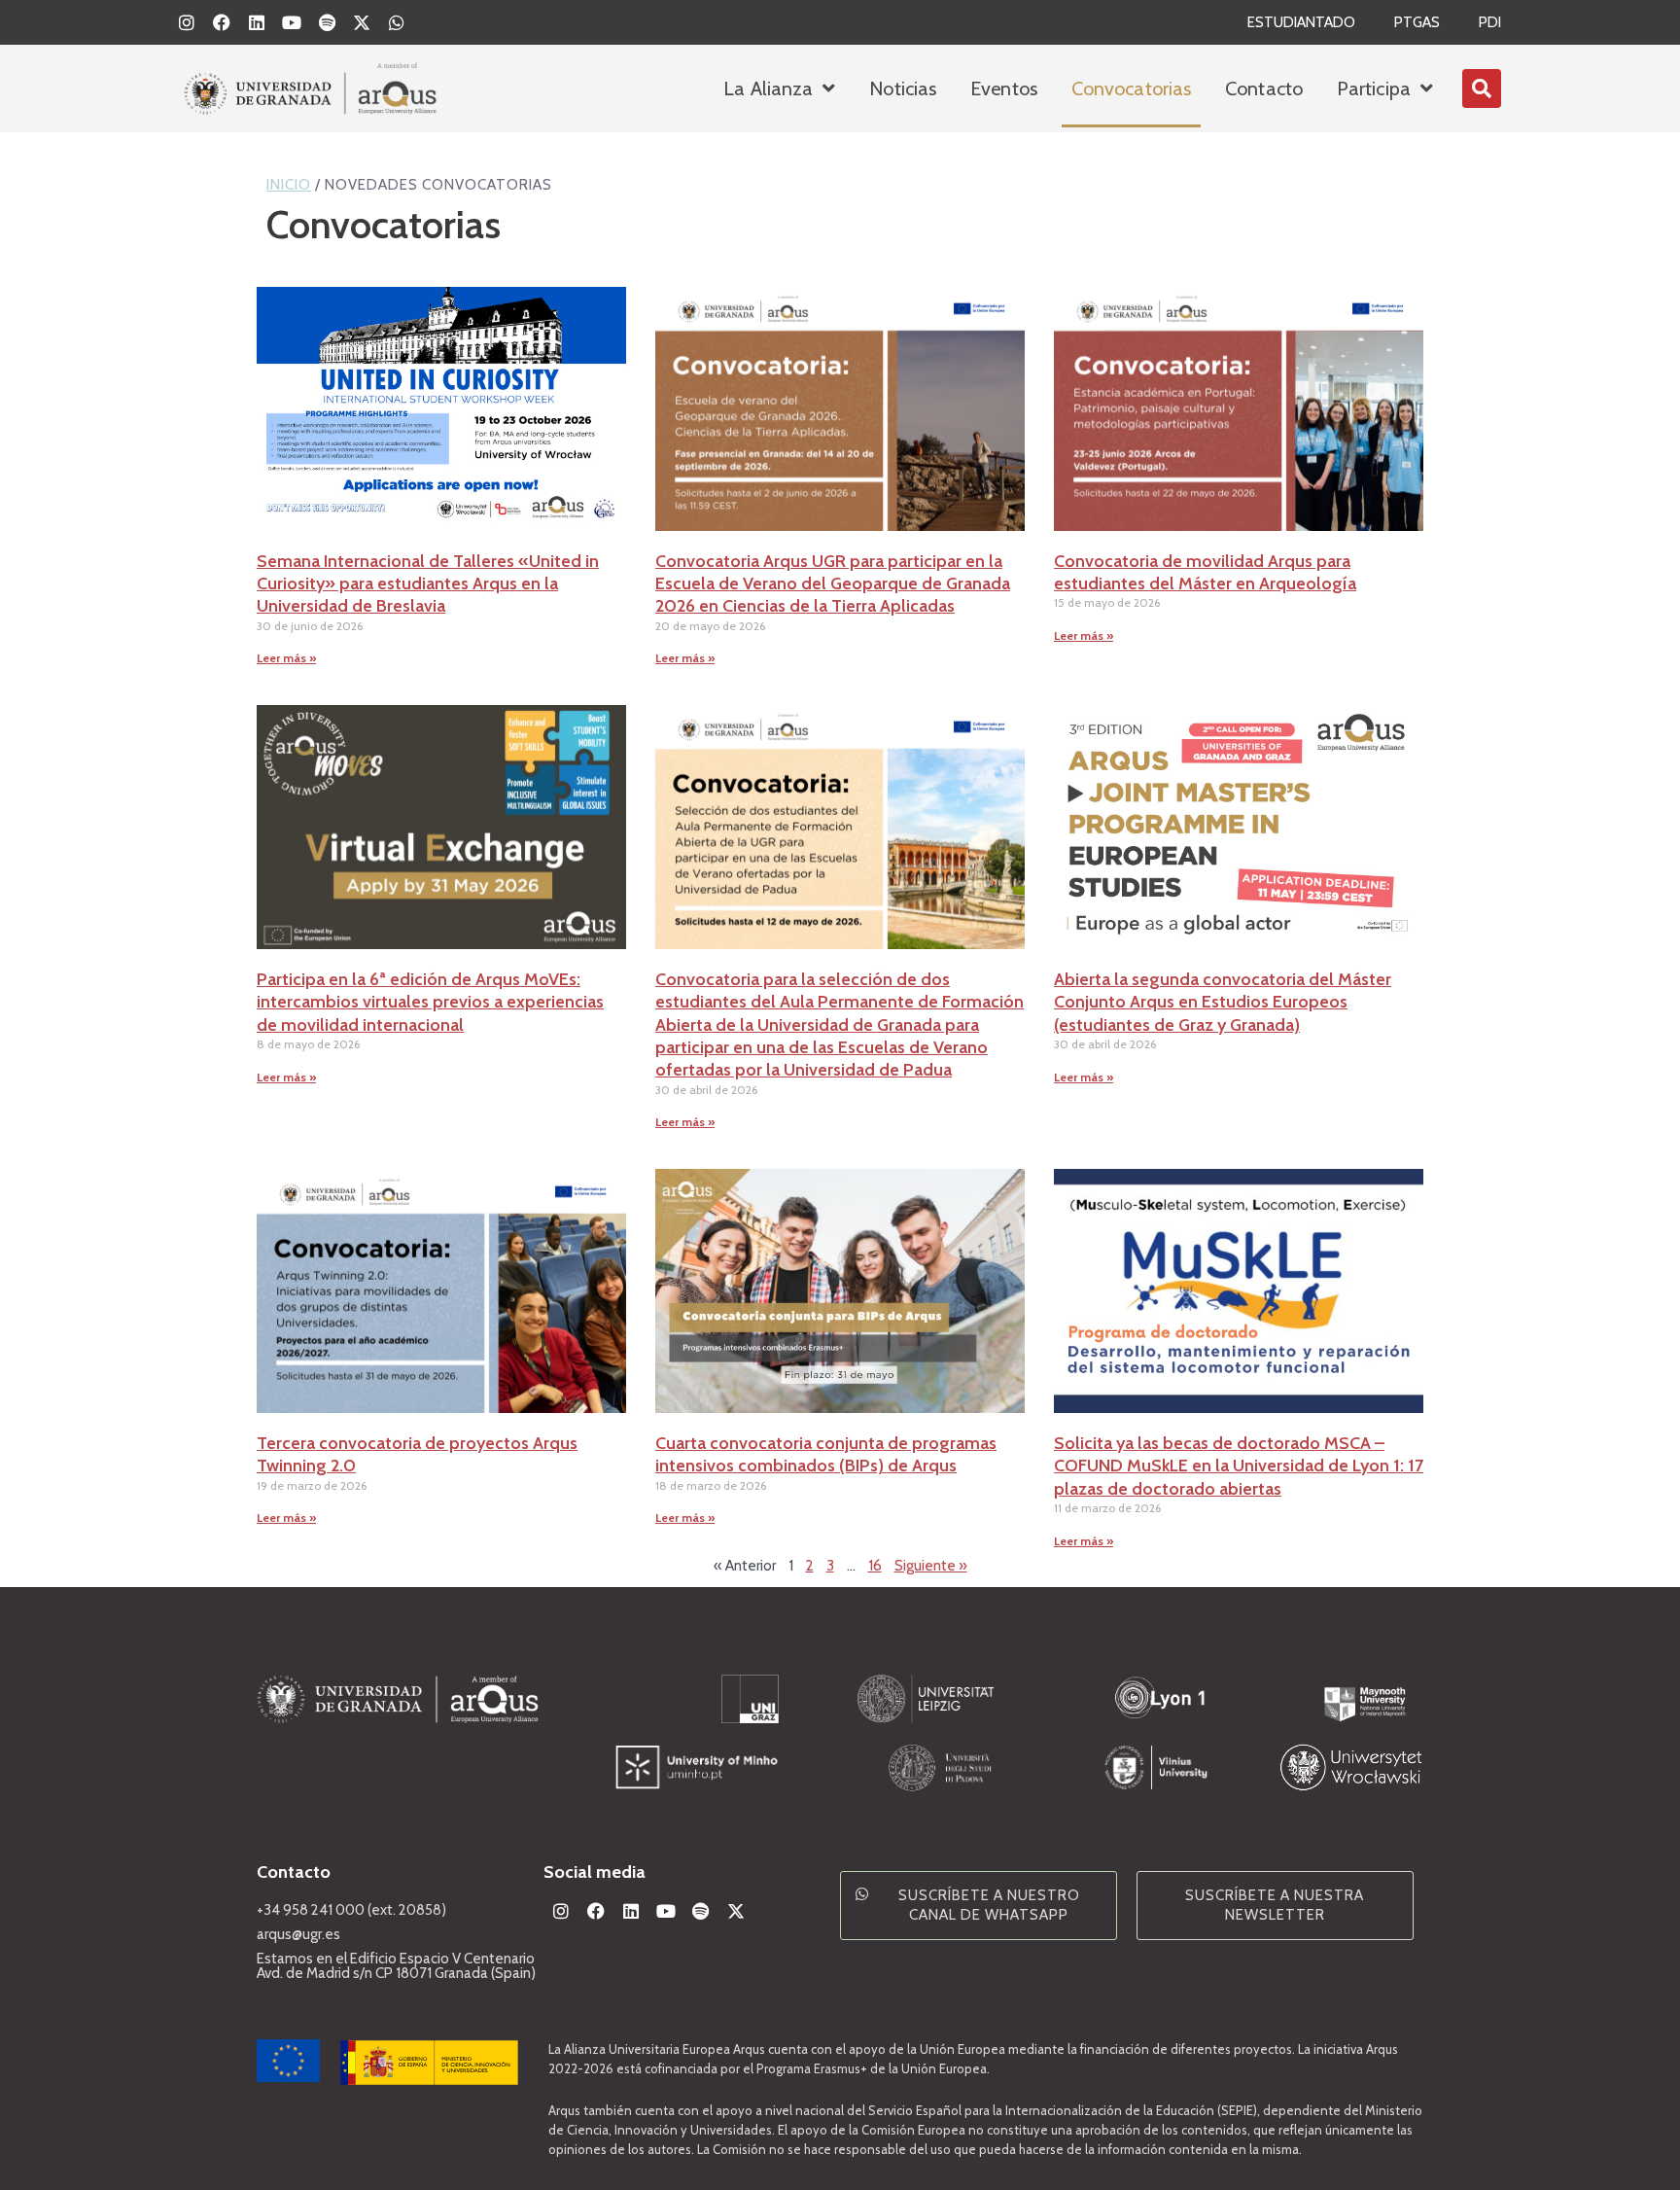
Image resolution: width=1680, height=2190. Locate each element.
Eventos (1004, 88)
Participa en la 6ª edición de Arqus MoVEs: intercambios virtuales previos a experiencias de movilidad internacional (430, 1002)
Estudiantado (1301, 22)
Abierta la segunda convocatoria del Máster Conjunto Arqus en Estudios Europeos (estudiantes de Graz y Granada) (1223, 1002)
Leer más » (286, 658)
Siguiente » (931, 1566)
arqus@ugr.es (298, 1934)
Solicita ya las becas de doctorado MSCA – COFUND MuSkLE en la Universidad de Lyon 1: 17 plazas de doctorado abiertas (1239, 1466)
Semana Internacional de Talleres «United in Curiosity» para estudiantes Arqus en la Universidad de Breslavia (428, 584)
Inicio (289, 185)
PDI (1490, 22)
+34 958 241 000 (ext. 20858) (351, 1910)
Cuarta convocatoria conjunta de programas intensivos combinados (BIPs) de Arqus (826, 1454)
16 (875, 1566)
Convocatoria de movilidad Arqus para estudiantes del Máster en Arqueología (1205, 572)
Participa (1374, 88)
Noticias (903, 88)
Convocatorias (1131, 88)
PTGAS (1417, 22)
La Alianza (768, 88)
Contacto (1264, 88)
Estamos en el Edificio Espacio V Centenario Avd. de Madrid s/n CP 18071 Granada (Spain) (396, 1966)
